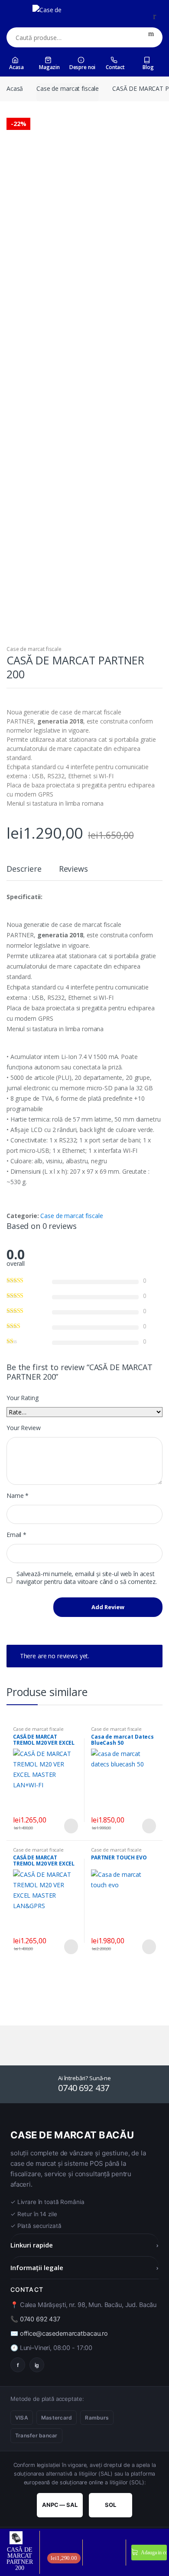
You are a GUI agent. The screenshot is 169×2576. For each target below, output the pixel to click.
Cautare (151, 37)
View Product (70, 1826)
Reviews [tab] (73, 869)
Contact (115, 67)
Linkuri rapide (84, 2245)
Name (18, 1496)
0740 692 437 (40, 2319)
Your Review (23, 1428)
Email (16, 1535)
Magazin (49, 67)
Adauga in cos (153, 2553)
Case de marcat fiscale (68, 88)
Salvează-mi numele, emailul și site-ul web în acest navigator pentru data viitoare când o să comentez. (87, 1578)
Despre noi (83, 67)
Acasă (15, 88)
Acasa (16, 67)
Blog (148, 67)
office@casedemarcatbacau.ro (64, 2334)
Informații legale (84, 2267)
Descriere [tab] (24, 869)
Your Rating (22, 1398)
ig (37, 2365)
